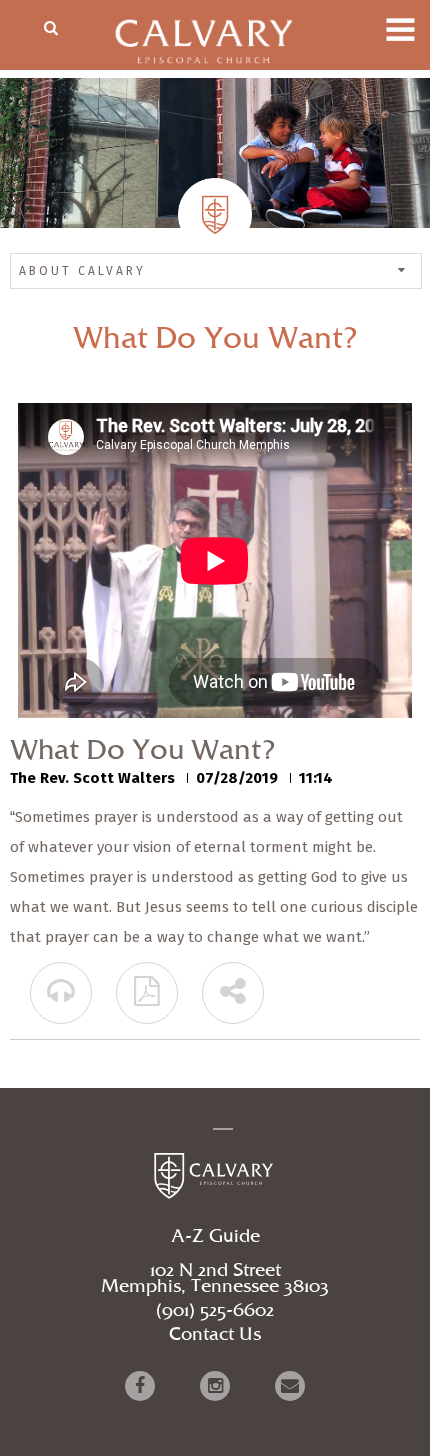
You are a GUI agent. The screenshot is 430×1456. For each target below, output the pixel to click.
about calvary (82, 271)
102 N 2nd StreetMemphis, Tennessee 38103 (215, 1279)
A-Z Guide (215, 1237)
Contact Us (215, 1335)
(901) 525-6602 (215, 1311)
